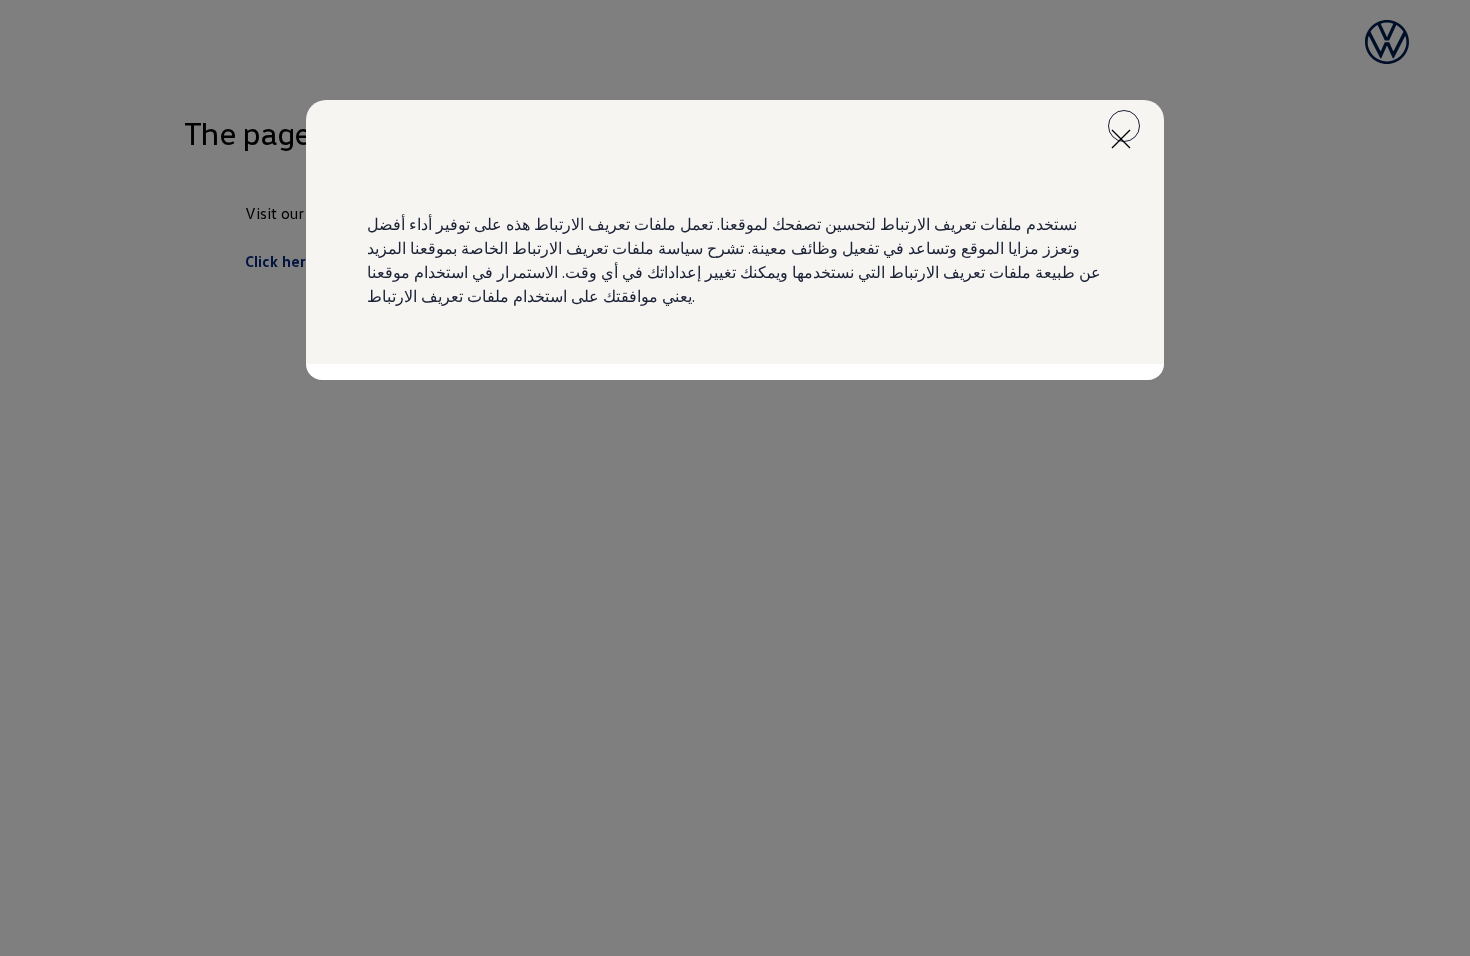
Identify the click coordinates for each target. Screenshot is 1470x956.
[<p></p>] (1124, 126)
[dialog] (735, 478)
